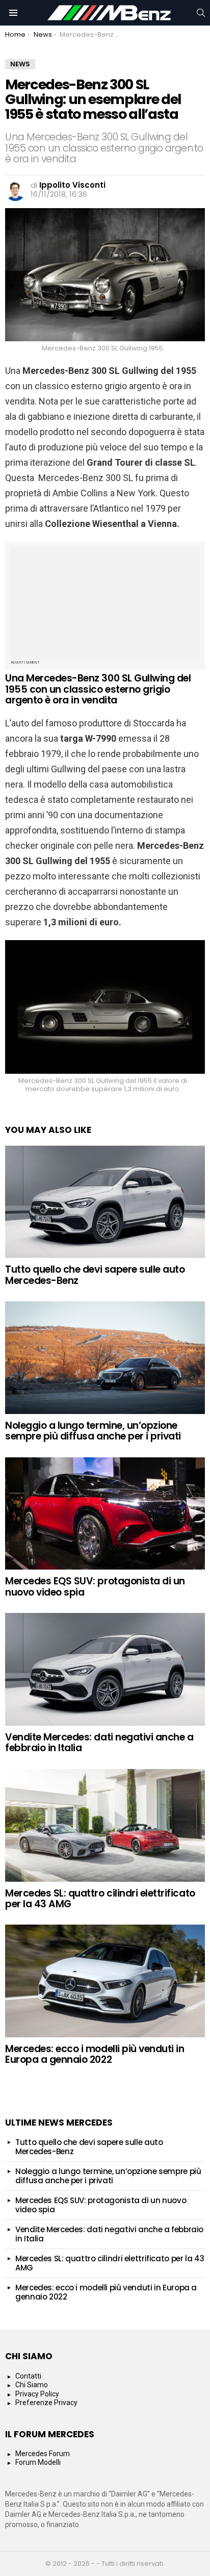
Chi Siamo (32, 2385)
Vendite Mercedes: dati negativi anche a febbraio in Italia (99, 1742)
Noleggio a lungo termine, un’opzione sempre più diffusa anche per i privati (93, 1431)
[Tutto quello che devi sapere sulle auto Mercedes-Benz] (105, 1202)
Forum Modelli (38, 2462)
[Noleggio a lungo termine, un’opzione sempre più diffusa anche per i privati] (105, 1358)
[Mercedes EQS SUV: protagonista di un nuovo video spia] (105, 1514)
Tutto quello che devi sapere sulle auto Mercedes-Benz (95, 1275)
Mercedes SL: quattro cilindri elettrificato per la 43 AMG (100, 1899)
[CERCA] (201, 13)
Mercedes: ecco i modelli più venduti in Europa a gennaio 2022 (95, 2054)
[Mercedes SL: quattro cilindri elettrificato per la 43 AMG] (105, 1825)
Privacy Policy (37, 2394)
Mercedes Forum (43, 2454)
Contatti (28, 2376)
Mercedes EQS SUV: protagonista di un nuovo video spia (95, 1586)
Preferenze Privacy (46, 2403)
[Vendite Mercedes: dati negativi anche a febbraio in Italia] (105, 1669)
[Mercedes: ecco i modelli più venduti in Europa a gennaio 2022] (105, 1981)
